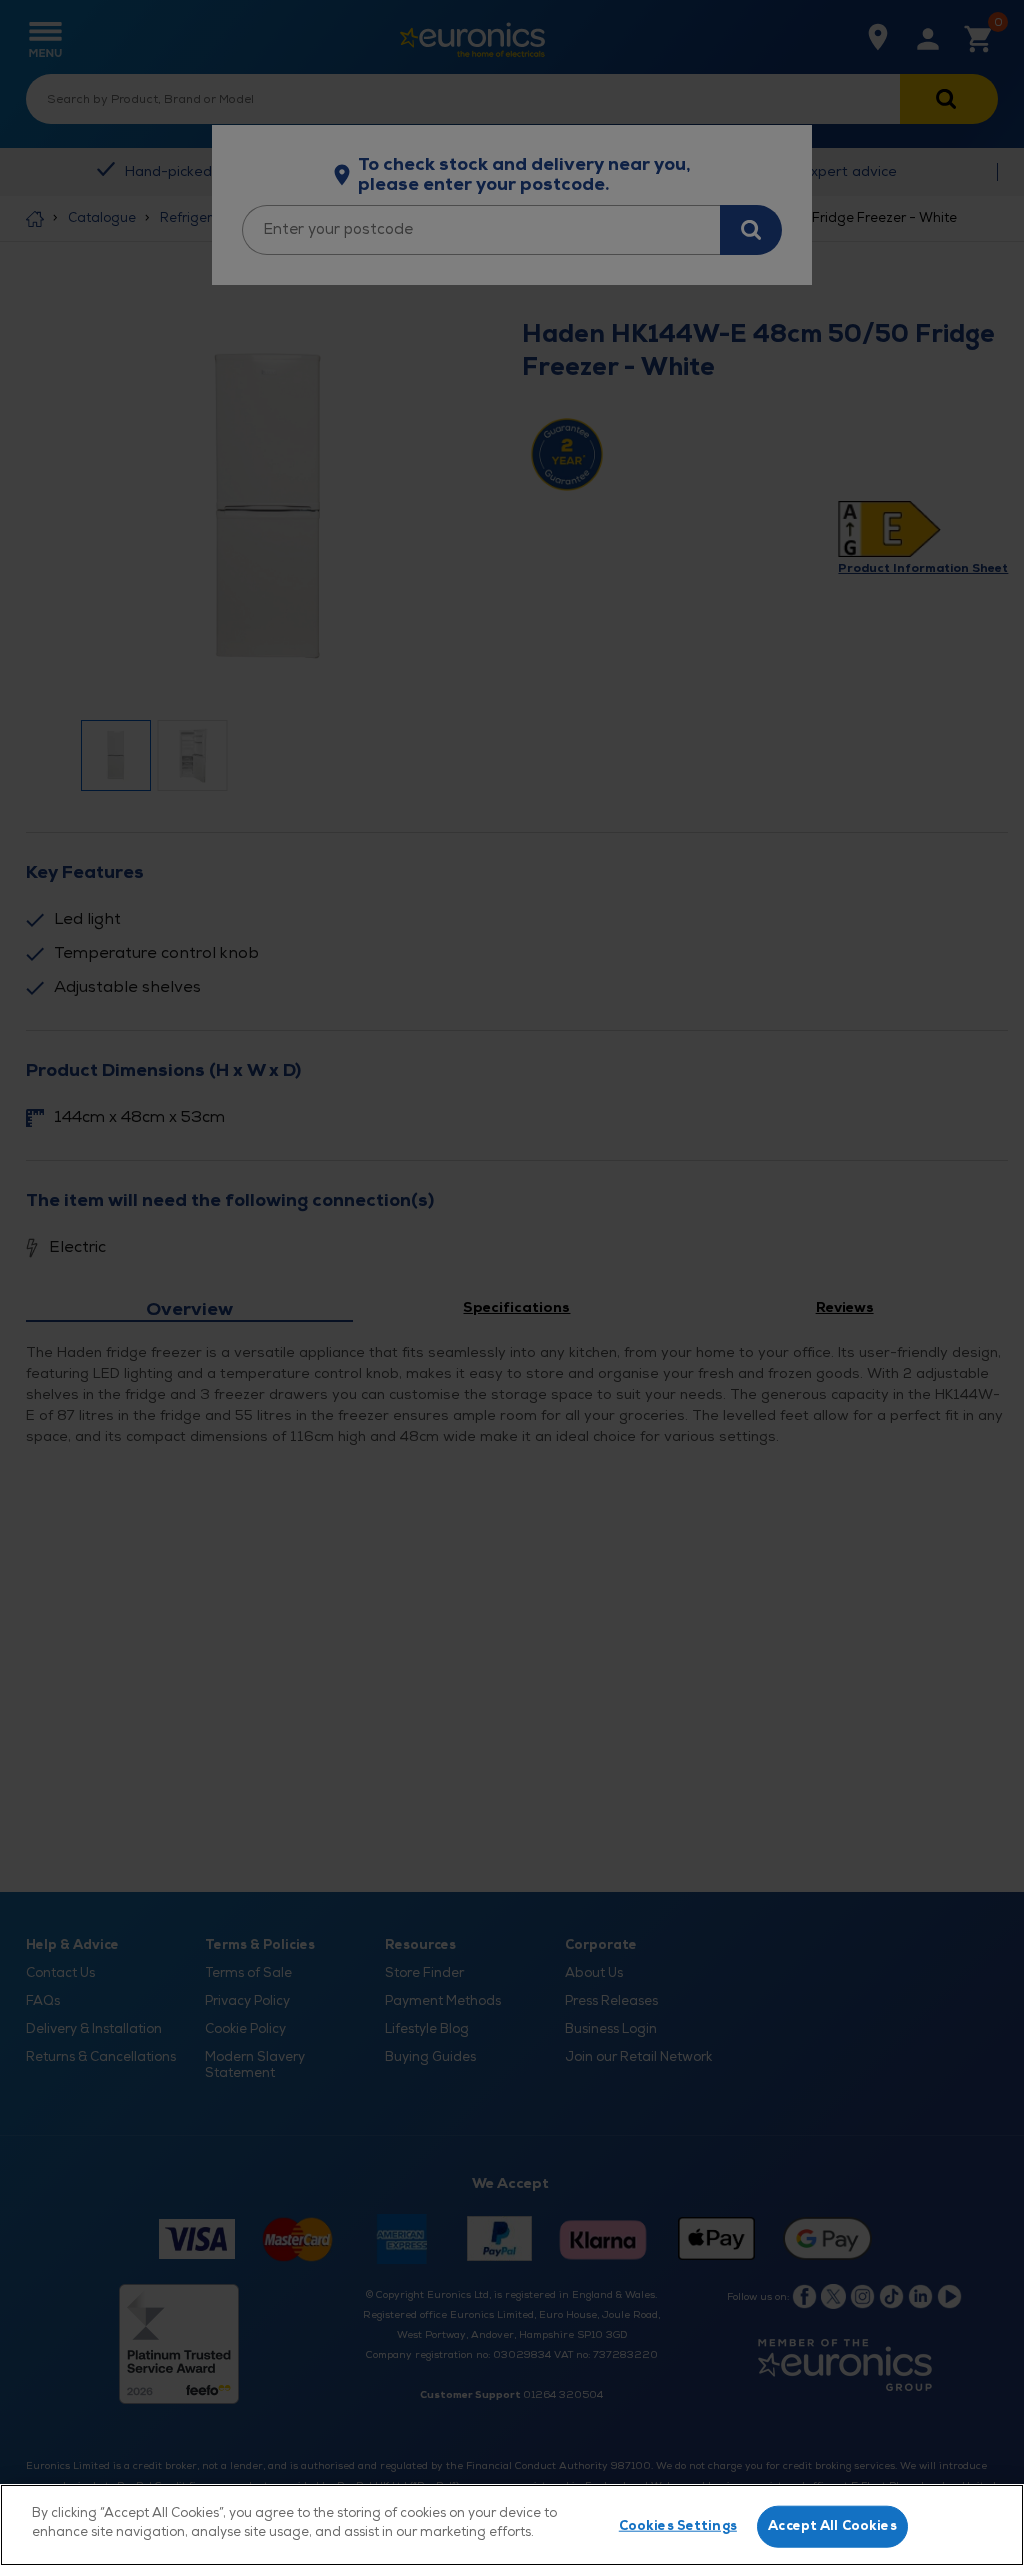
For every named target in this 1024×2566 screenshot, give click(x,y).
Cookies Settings (678, 2526)
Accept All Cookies (832, 2526)
